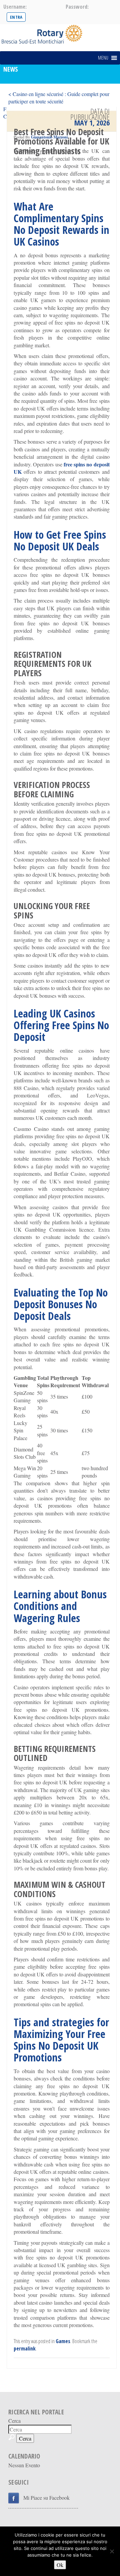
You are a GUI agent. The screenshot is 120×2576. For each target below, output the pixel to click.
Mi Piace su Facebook (46, 2498)
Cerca (14, 2421)
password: (77, 7)
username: (15, 7)
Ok (60, 2565)
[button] (103, 58)
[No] (112, 2551)
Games (63, 2341)
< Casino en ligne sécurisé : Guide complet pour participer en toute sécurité (59, 98)
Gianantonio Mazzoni (49, 137)
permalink (25, 2348)
